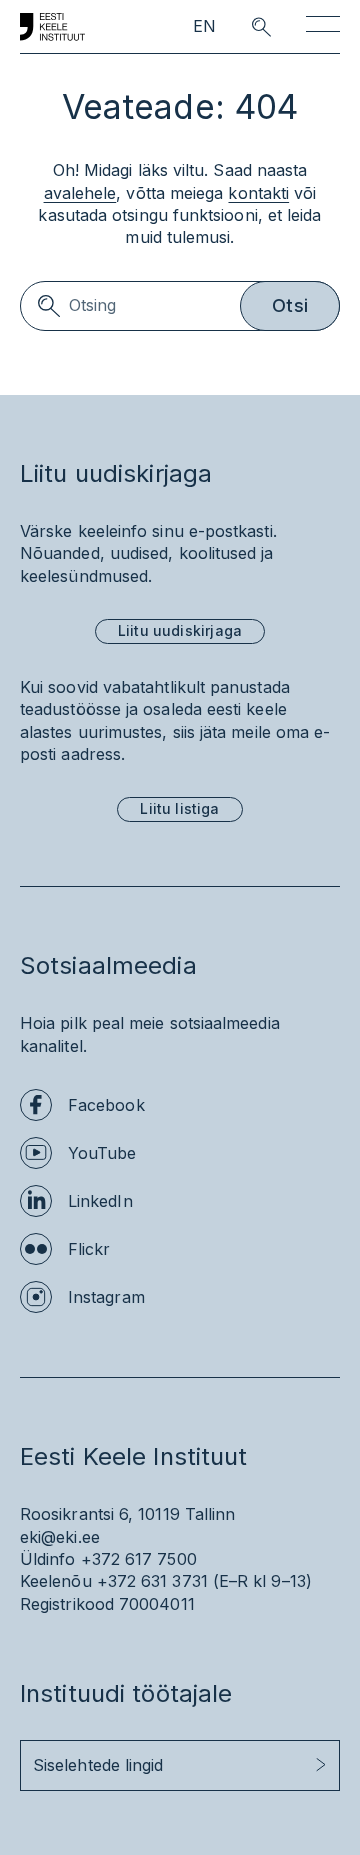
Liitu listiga (179, 808)
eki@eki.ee (60, 1537)
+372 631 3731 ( (158, 1581)
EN (204, 26)
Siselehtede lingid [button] (98, 1765)
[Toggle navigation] (323, 27)
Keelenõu (56, 1581)
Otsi (290, 305)
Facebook (106, 1105)
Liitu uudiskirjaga (180, 630)
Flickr (89, 1249)
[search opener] (243, 27)
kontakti (258, 193)
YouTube (102, 1153)
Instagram (106, 1297)
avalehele (80, 193)
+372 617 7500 (139, 1559)
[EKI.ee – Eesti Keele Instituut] (52, 27)
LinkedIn (100, 1201)
